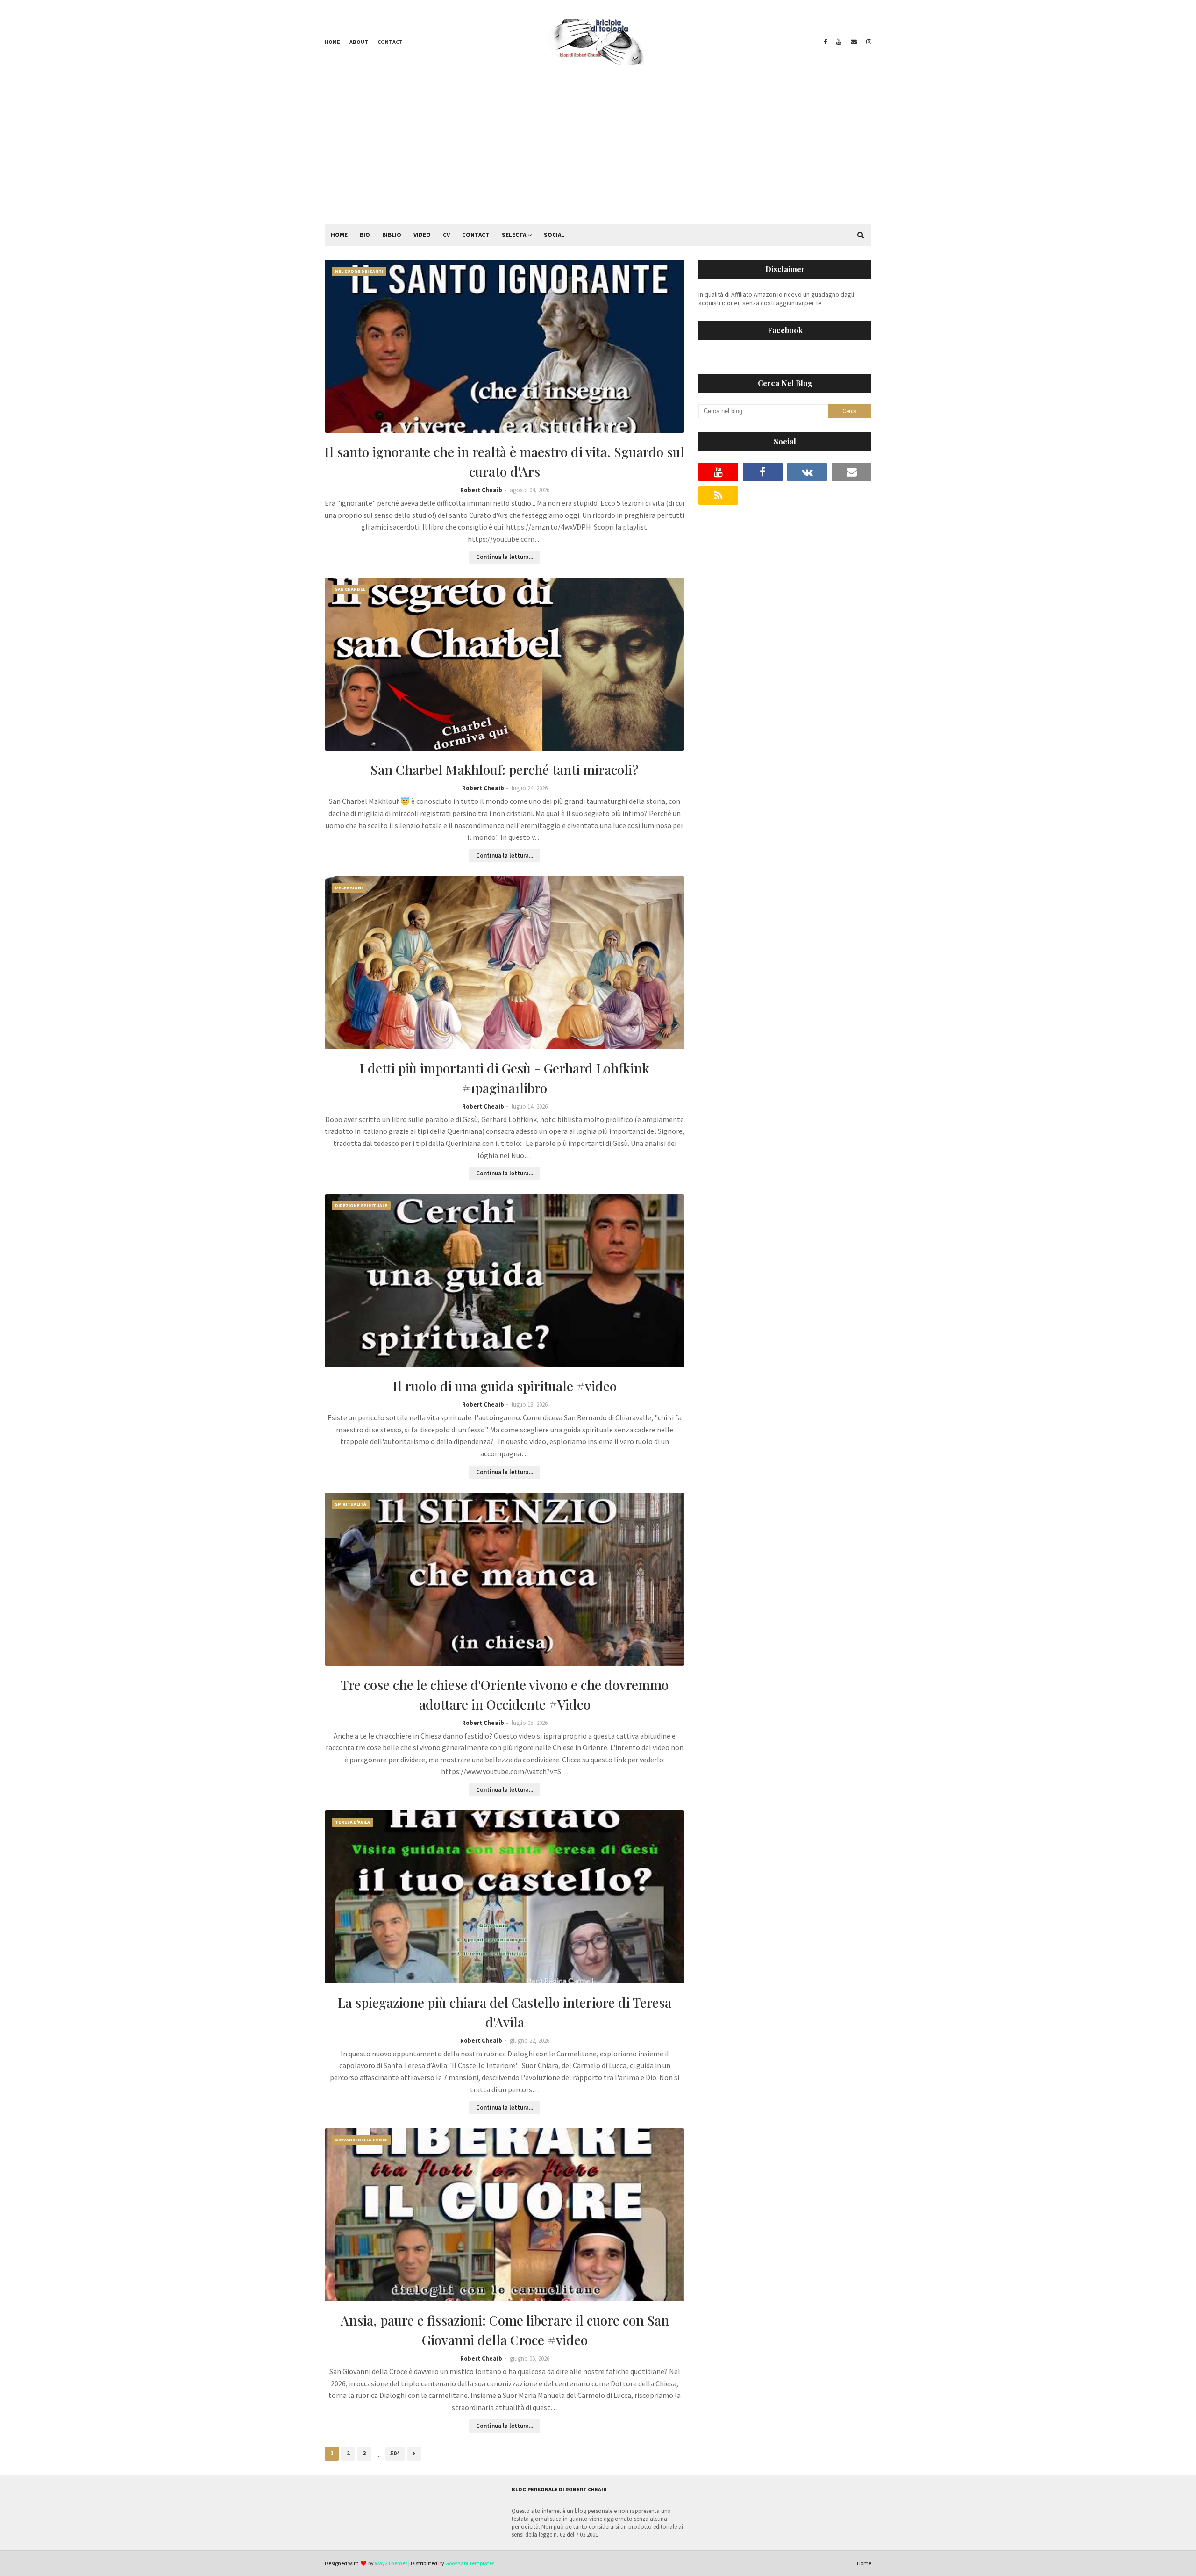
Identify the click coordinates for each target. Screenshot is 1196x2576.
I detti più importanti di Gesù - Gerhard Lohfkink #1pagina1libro (505, 1078)
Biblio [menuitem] (392, 235)
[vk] (807, 472)
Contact (390, 42)
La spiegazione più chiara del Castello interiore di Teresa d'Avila (505, 2012)
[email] (854, 42)
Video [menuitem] (422, 235)
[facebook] (825, 42)
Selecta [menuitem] (514, 235)
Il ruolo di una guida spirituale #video (505, 1386)
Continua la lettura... (505, 557)
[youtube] (839, 42)
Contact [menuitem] (476, 235)
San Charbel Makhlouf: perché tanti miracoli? (505, 769)
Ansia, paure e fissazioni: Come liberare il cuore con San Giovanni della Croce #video (505, 2330)
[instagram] (868, 42)
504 (395, 2453)
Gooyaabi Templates (470, 2563)
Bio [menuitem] (365, 235)
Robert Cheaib (481, 490)
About (359, 42)
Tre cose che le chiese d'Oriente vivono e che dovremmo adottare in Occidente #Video (505, 1694)
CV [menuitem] (446, 235)
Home (332, 42)
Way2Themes (391, 2563)
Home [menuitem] (339, 235)
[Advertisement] (598, 154)
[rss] (718, 495)
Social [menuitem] (554, 235)
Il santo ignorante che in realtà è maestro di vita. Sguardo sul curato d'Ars (505, 462)
